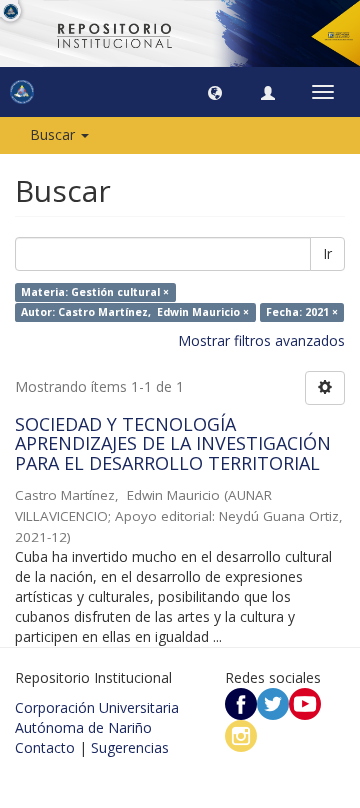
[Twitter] (273, 702)
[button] (215, 92)
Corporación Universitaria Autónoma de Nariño (97, 717)
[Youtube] (305, 702)
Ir (327, 253)
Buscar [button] (54, 134)
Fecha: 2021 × (302, 312)
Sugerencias (130, 747)
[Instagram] (241, 734)
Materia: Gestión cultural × (95, 292)
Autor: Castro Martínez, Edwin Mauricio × (135, 312)
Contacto (45, 747)
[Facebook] (241, 702)
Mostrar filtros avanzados (261, 340)
